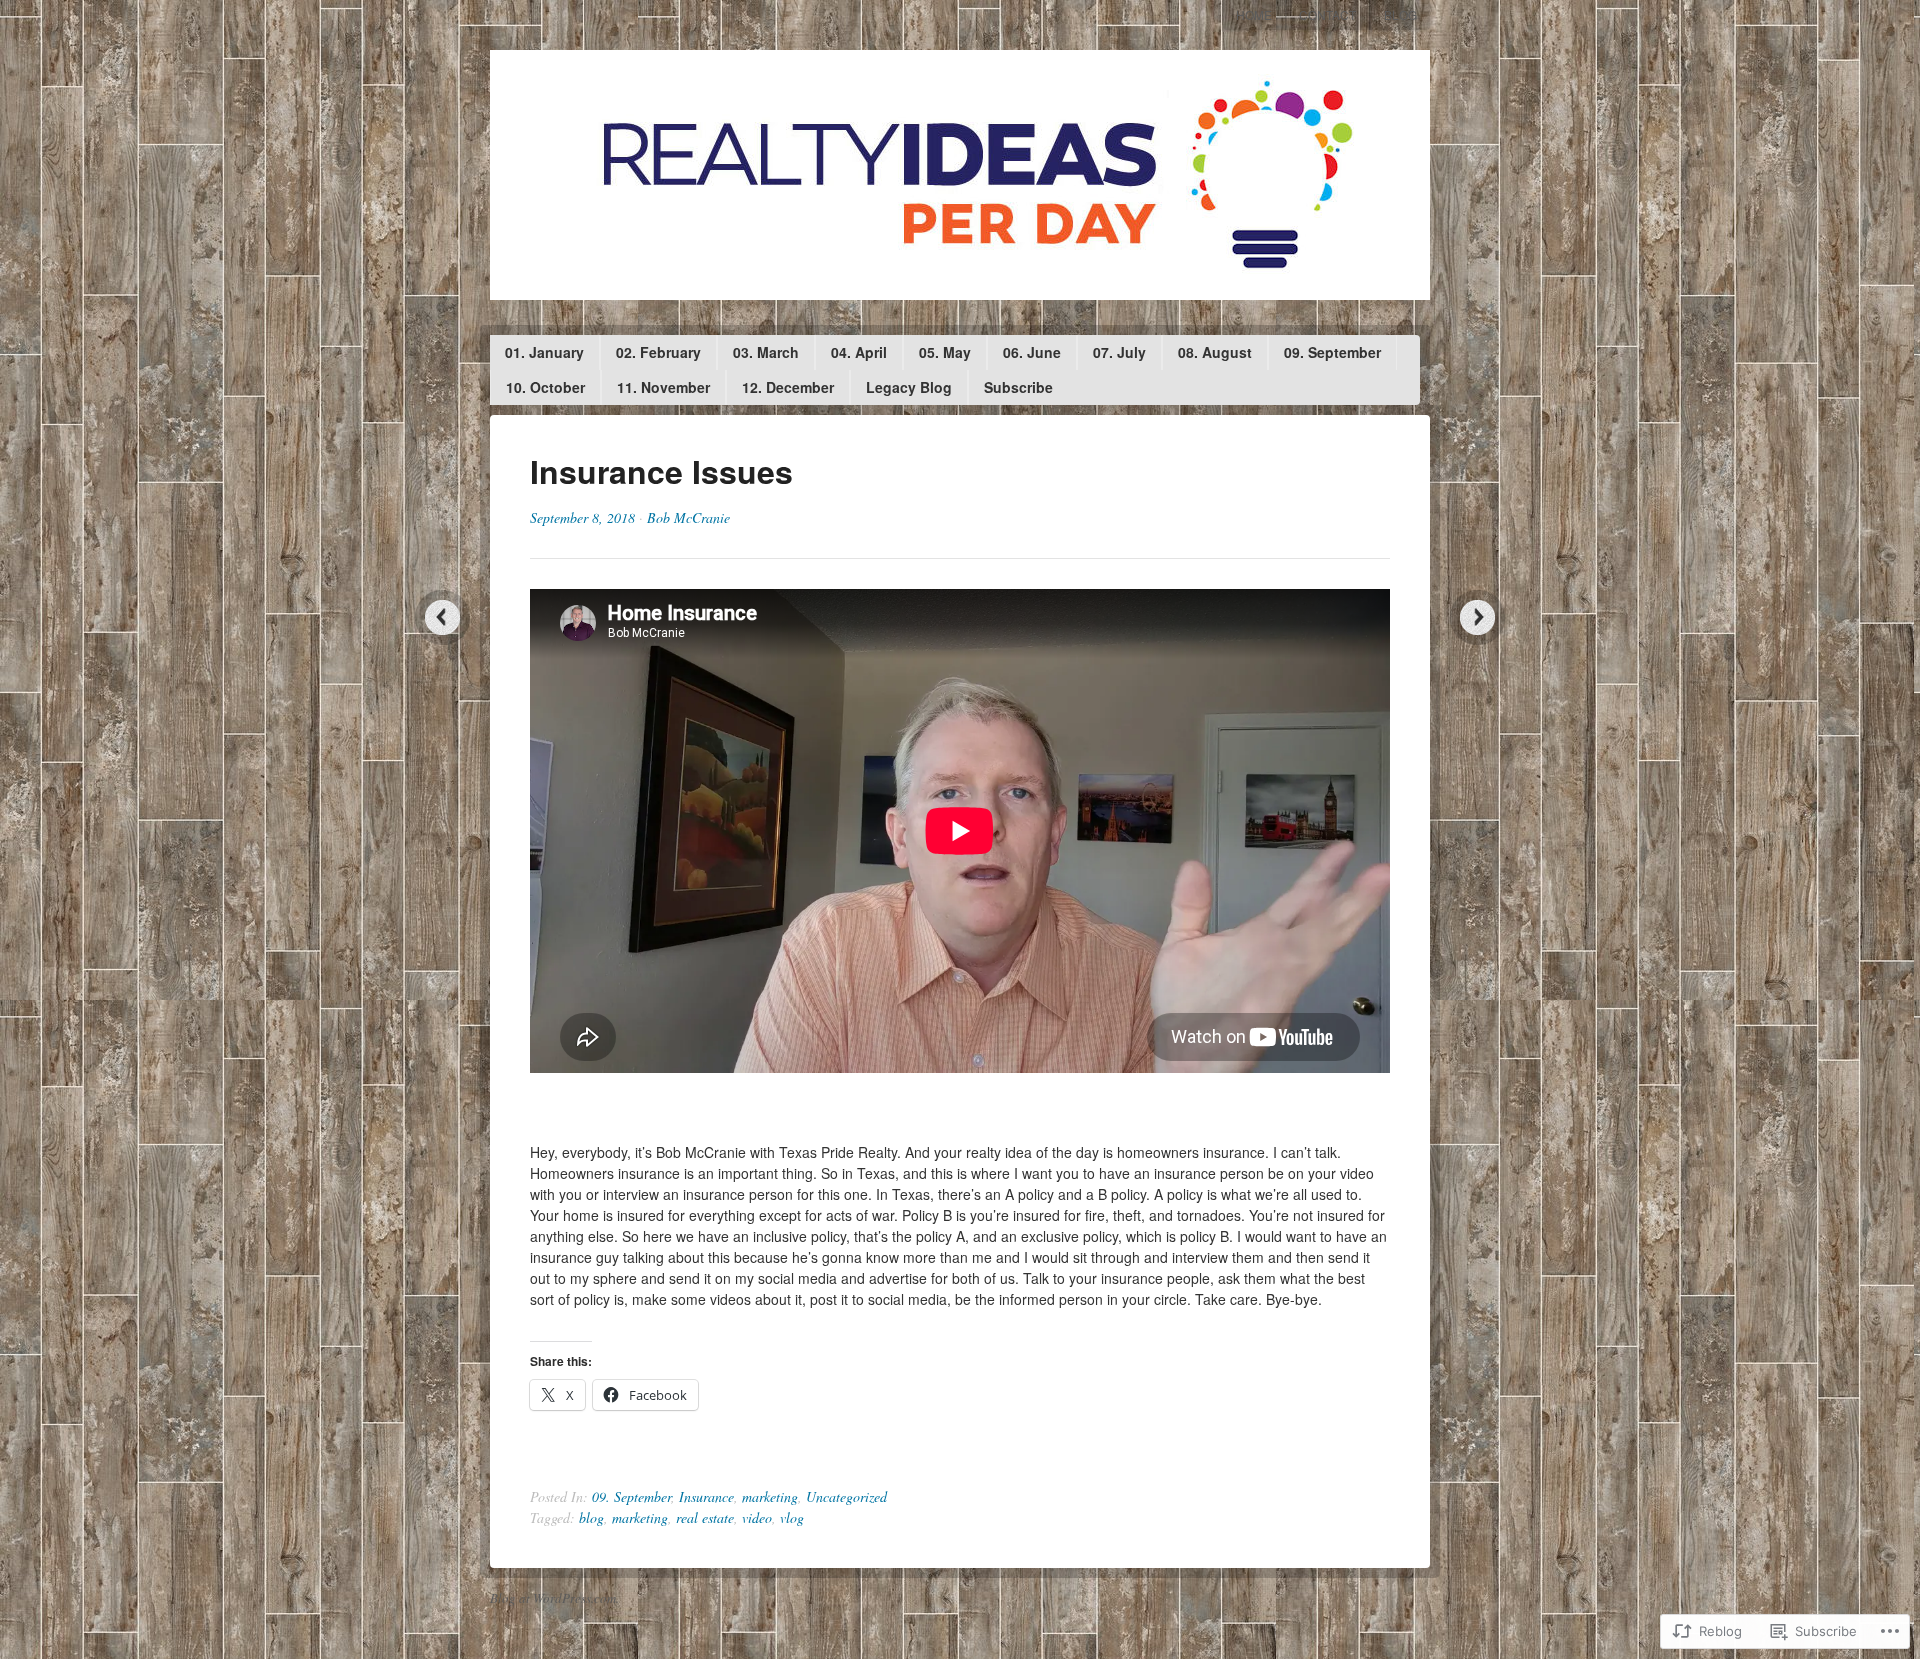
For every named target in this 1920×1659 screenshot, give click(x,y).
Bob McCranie (688, 517)
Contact (1327, 14)
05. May (945, 352)
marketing (770, 1496)
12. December (788, 387)
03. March (766, 352)
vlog (792, 1517)
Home (1254, 14)
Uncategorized (846, 1496)
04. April (859, 352)
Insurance (706, 1496)
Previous (442, 617)
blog (591, 1517)
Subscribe (1018, 387)
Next (1477, 617)
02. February (658, 352)
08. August (1215, 352)
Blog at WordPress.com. (554, 1598)
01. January (544, 352)
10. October (545, 387)
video (757, 1517)
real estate (705, 1517)
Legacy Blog (909, 387)
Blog (1400, 14)
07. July (1119, 352)
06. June (1032, 352)
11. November (663, 387)
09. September (1332, 352)
